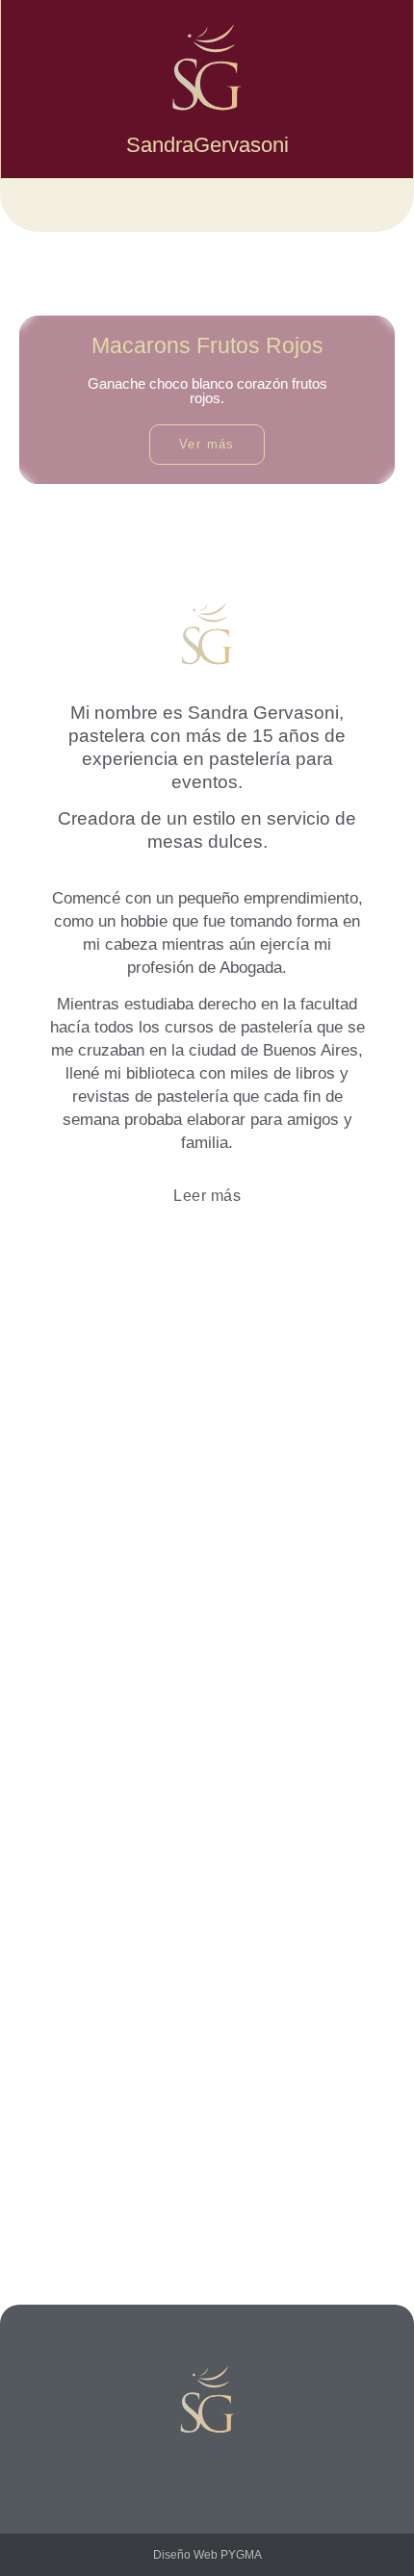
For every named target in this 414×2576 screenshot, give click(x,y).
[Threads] (250, 2471)
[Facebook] (207, 2471)
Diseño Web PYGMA (207, 2555)
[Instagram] (164, 2471)
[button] (207, 205)
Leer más (207, 1196)
